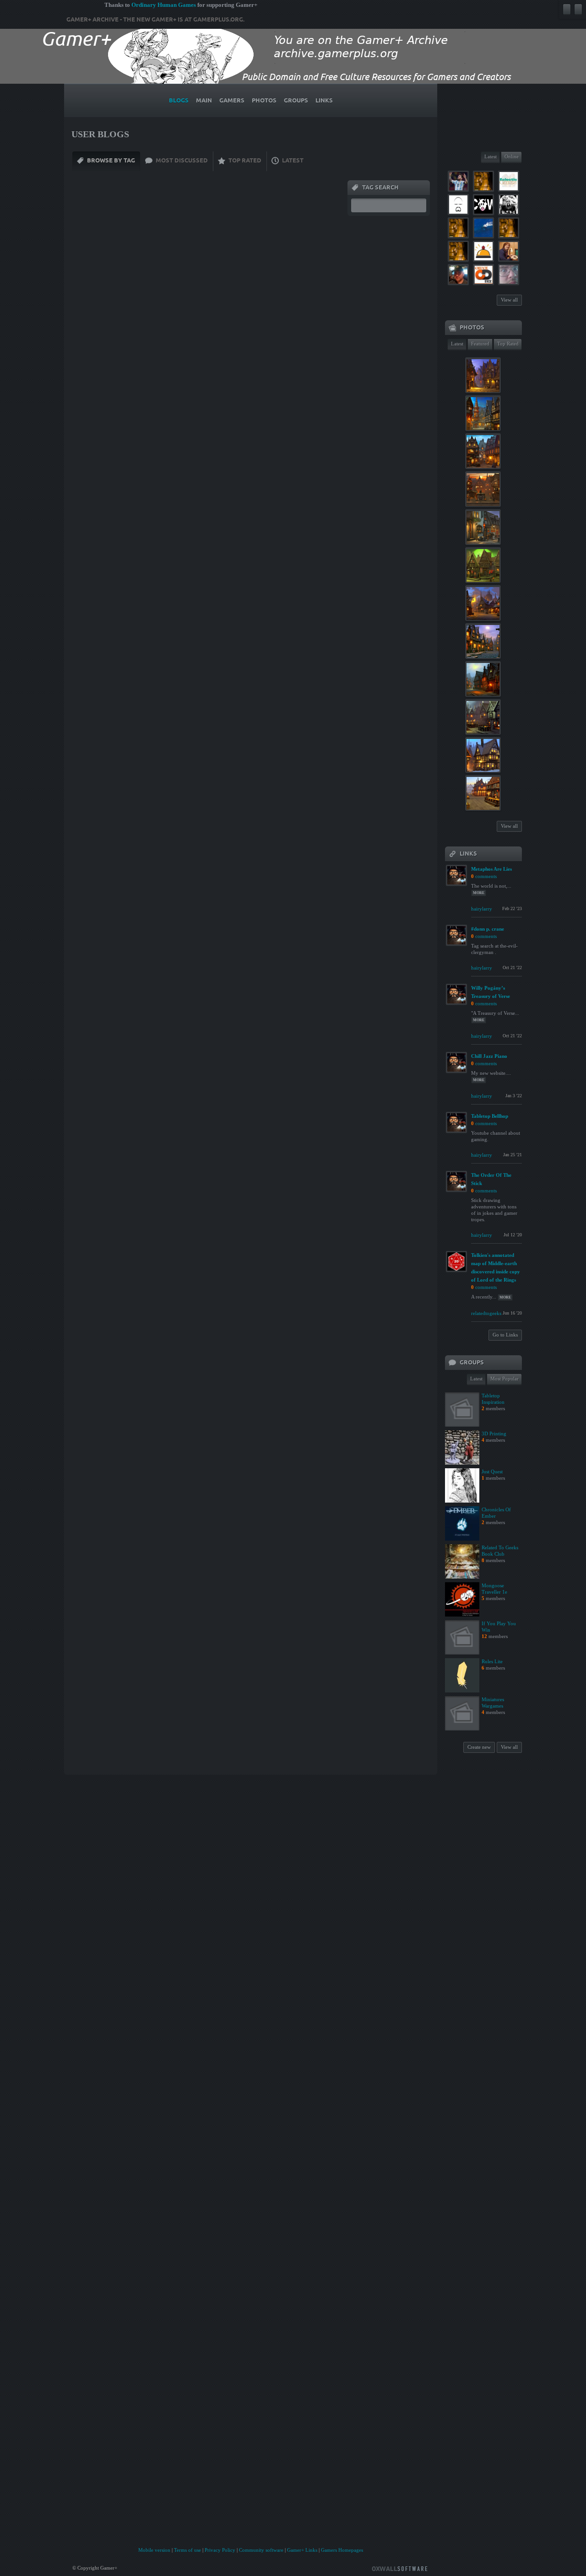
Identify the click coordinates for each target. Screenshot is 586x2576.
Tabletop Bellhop (490, 1116)
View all (509, 300)
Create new (479, 1747)
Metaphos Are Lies (491, 869)
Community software (261, 2550)
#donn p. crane (488, 929)
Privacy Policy (220, 2550)
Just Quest (492, 1471)
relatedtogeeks (486, 1313)
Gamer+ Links (302, 2550)
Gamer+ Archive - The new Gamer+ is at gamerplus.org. (155, 20)
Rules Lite (492, 1661)
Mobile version (154, 2550)
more (479, 893)
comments (486, 876)
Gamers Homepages (342, 2550)
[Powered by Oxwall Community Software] (400, 2568)
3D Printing (494, 1434)
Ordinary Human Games (164, 5)
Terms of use (187, 2550)
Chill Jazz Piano (489, 1056)
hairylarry (482, 909)
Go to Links (505, 1335)
